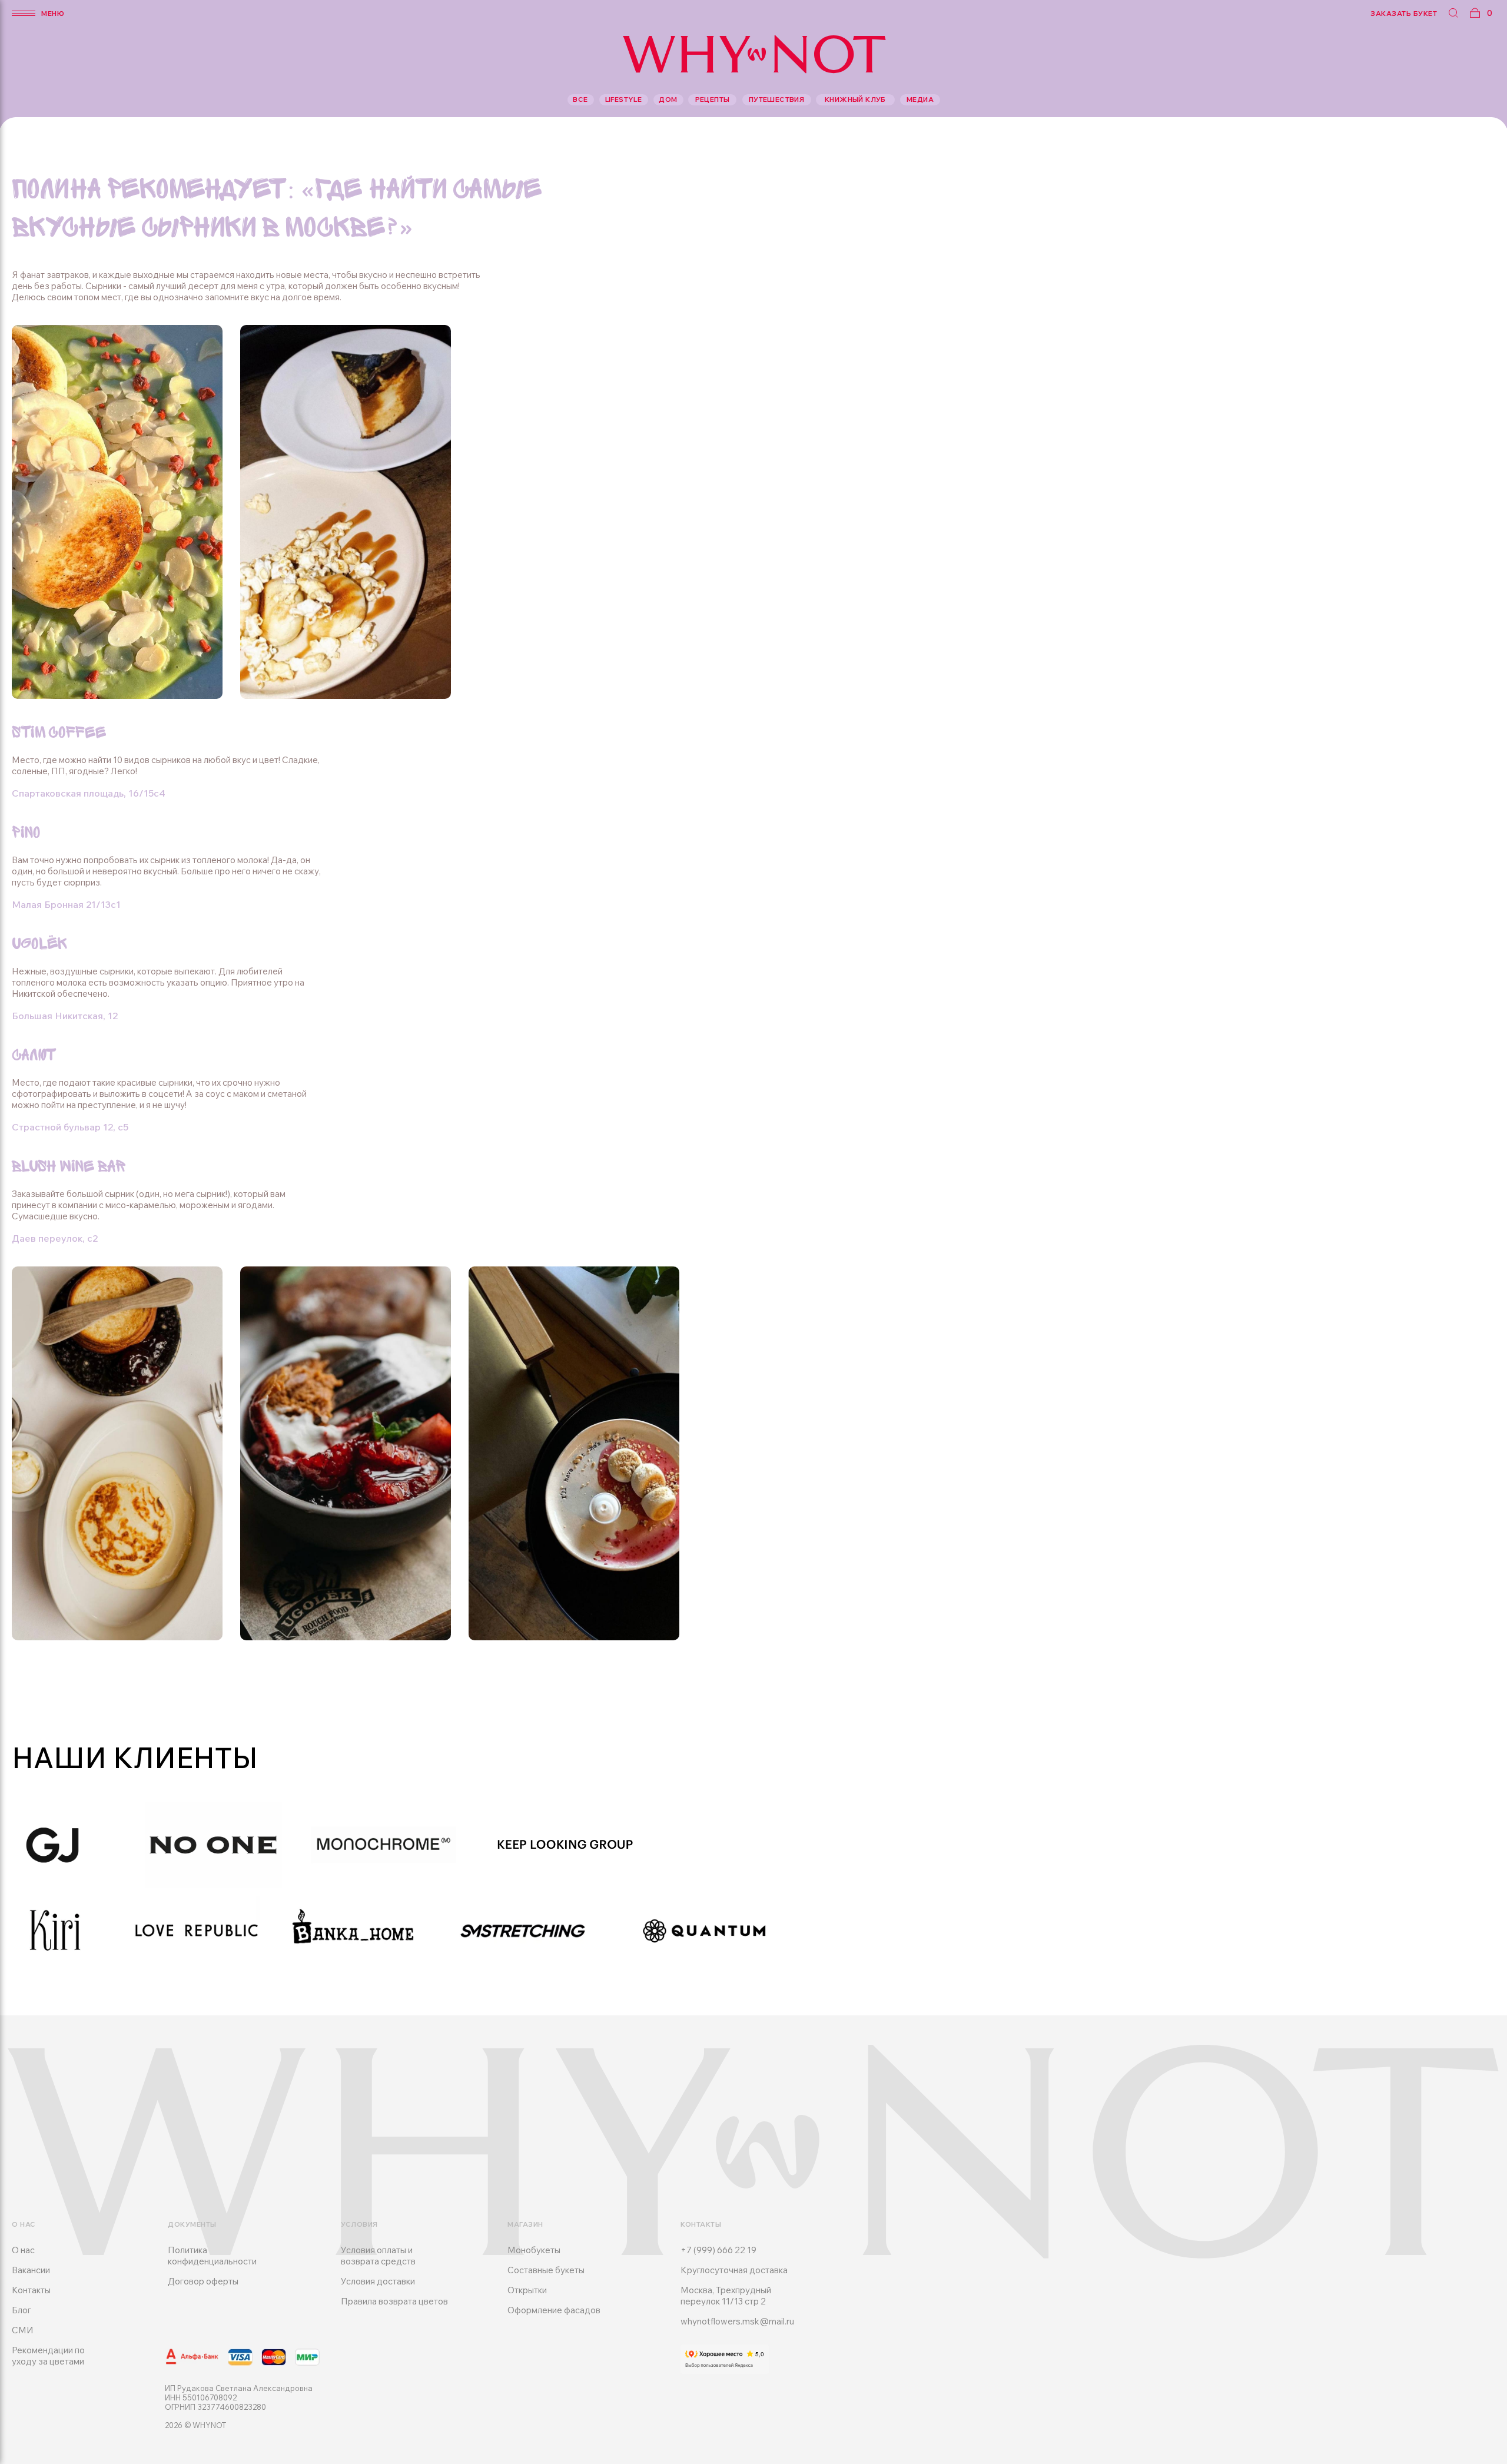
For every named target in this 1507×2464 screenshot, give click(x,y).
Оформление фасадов (554, 2310)
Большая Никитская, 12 (65, 1016)
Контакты (31, 2290)
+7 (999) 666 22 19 (718, 2250)
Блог (21, 2310)
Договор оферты (203, 2281)
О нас (23, 2250)
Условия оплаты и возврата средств (378, 2256)
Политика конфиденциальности (212, 2256)
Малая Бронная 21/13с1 (66, 904)
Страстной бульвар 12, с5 (70, 1127)
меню (53, 13)
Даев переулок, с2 (55, 1238)
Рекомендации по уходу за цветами (48, 2356)
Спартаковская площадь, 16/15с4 (89, 793)
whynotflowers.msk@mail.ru (737, 2321)
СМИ (23, 2330)
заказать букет (1404, 13)
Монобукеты (534, 2250)
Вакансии (31, 2270)
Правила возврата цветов (394, 2301)
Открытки (527, 2290)
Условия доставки (378, 2281)
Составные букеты (546, 2270)
